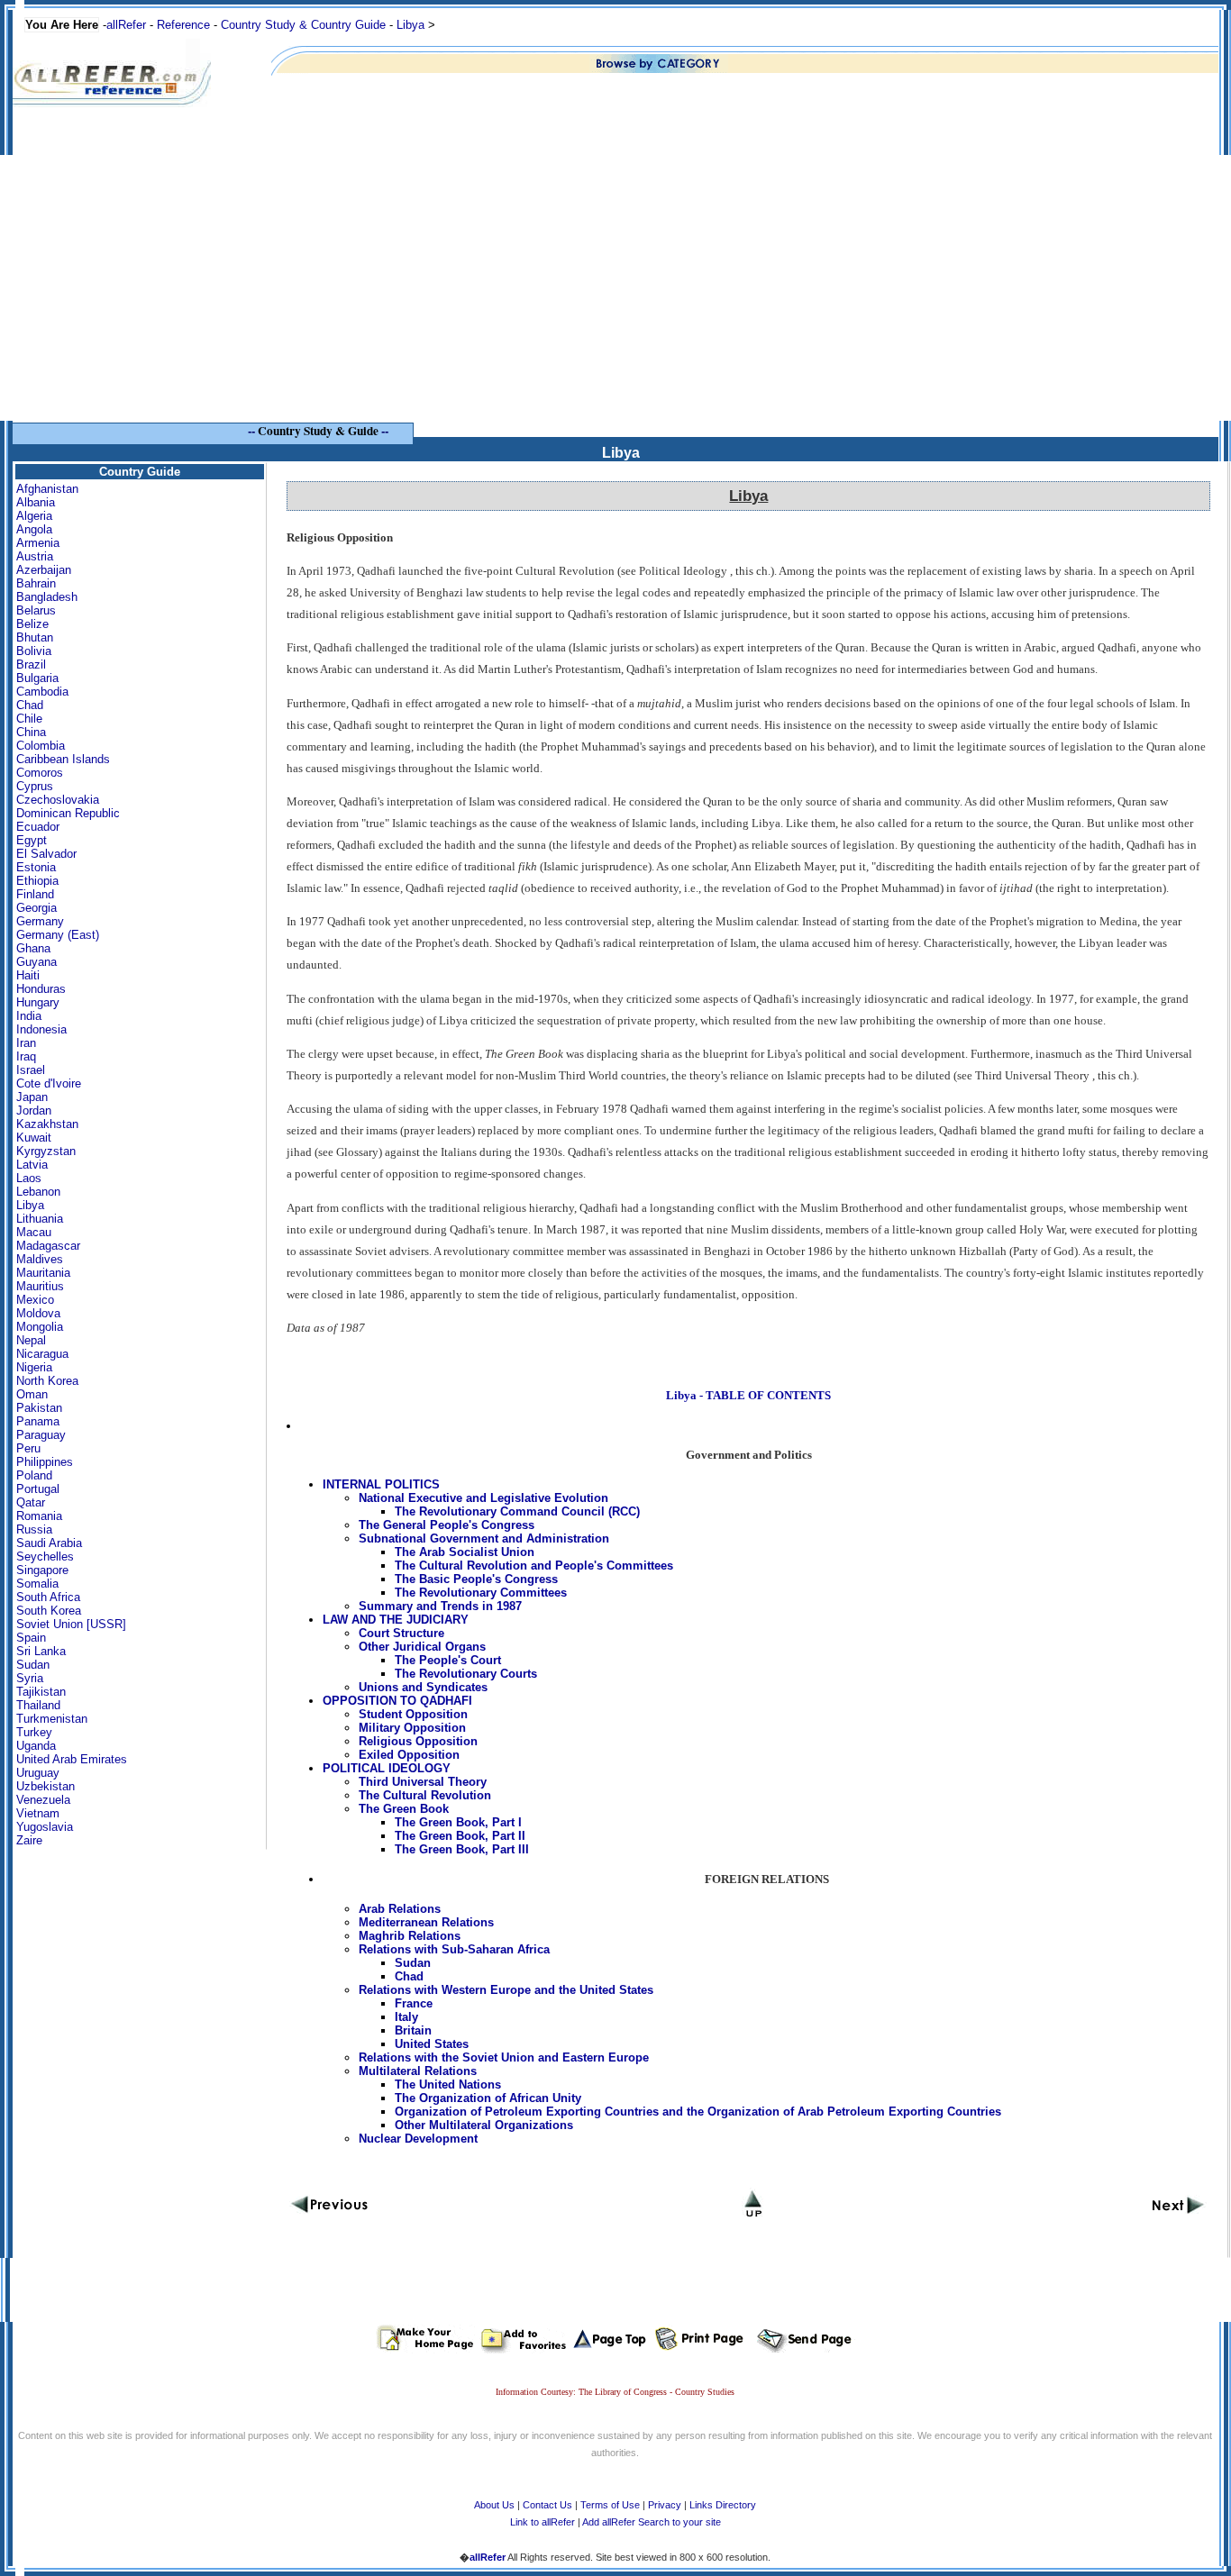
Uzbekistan (46, 1786)
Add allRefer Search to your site (652, 2522)
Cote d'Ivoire (49, 1083)
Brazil (31, 664)
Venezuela (43, 1800)
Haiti (28, 975)
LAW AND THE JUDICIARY (396, 1620)
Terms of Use (610, 2505)
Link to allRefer (543, 2522)
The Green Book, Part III (462, 1849)
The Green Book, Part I (458, 1822)
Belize (32, 624)
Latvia (32, 1165)
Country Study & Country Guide (303, 25)
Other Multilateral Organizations (484, 2125)
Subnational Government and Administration (484, 1538)
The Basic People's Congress (476, 1579)
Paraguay (41, 1435)
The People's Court (448, 1660)
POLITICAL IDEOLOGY (387, 1768)
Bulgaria (37, 678)
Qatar (31, 1502)
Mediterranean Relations (426, 1922)
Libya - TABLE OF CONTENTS (748, 1395)
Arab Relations (400, 1909)
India (29, 1016)
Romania (39, 1516)
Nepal (31, 1340)
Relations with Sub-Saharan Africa (454, 1949)
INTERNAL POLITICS (381, 1484)
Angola (34, 529)
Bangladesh (47, 597)
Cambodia (42, 692)
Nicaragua (42, 1354)
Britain (413, 2030)
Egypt (32, 840)
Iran (26, 1043)
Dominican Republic (68, 813)
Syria (30, 1678)
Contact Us (547, 2505)
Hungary (38, 1002)
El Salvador (46, 854)
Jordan (34, 1111)
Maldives (40, 1259)
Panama (38, 1421)
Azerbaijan (44, 570)
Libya (410, 25)
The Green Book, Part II (460, 1836)
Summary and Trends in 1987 (440, 1606)
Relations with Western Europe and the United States (506, 1990)
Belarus (36, 610)
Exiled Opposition (409, 1755)
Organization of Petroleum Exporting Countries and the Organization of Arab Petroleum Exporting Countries (698, 2112)
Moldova (38, 1313)
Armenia (38, 543)
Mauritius (40, 1286)
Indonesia (41, 1029)
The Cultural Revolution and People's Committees (534, 1566)
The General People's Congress (447, 1525)
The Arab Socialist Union (465, 1552)
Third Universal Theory (423, 1782)
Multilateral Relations (418, 2071)
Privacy (665, 2505)
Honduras (41, 989)
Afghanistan (47, 489)
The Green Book (404, 1809)
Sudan (33, 1665)
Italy (406, 2017)
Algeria (34, 516)
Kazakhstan (47, 1124)
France (414, 2003)
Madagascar (48, 1246)
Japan (32, 1097)
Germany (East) (58, 935)
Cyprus (35, 786)
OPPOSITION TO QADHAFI (397, 1701)
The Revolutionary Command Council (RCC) (517, 1511)
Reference (183, 25)
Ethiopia (37, 881)
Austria (35, 556)
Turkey (34, 1732)
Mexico (35, 1300)
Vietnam (38, 1813)
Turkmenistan (52, 1719)
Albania (36, 502)
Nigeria (34, 1367)
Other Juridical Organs (422, 1647)
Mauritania (43, 1273)
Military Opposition (412, 1728)
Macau (34, 1232)
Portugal (38, 1489)
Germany (40, 921)
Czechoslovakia (58, 800)
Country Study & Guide (318, 431)
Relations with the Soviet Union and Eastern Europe (504, 2057)
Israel (31, 1070)
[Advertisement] (615, 295)
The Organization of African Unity (488, 2098)
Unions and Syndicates (423, 1687)
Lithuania (40, 1219)
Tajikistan (41, 1692)
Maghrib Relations (410, 1936)
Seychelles (45, 1557)
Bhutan (35, 637)
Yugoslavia (45, 1827)
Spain (31, 1638)
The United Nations (448, 2084)
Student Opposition (413, 1714)
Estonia (36, 867)
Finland (35, 894)
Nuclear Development (418, 2139)
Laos (29, 1178)
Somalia (37, 1584)
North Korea (47, 1381)
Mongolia (40, 1327)
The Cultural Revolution (425, 1795)
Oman (32, 1394)
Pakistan (39, 1408)
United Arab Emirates (72, 1759)
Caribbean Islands (63, 759)
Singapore (42, 1570)
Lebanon (38, 1192)
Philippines (45, 1462)
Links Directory (723, 2505)
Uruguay (38, 1773)
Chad (30, 705)
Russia (34, 1529)
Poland (34, 1475)
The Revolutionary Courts (466, 1674)
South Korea (49, 1611)
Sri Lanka (41, 1651)
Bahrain (36, 583)
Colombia (41, 746)
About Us (494, 2505)
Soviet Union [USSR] (71, 1624)
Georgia (36, 908)
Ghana (33, 948)
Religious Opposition (418, 1741)
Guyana (36, 962)
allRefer (126, 25)
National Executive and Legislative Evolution (483, 1498)
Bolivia (34, 651)
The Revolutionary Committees (481, 1593)
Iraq (26, 1056)
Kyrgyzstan (46, 1151)
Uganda (36, 1746)
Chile (29, 719)
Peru (28, 1448)
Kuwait (34, 1138)
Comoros (40, 773)
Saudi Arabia (49, 1543)
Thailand (38, 1705)
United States (432, 2044)
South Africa (48, 1597)
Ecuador (38, 827)
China (31, 732)
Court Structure (401, 1633)
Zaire (29, 1840)
